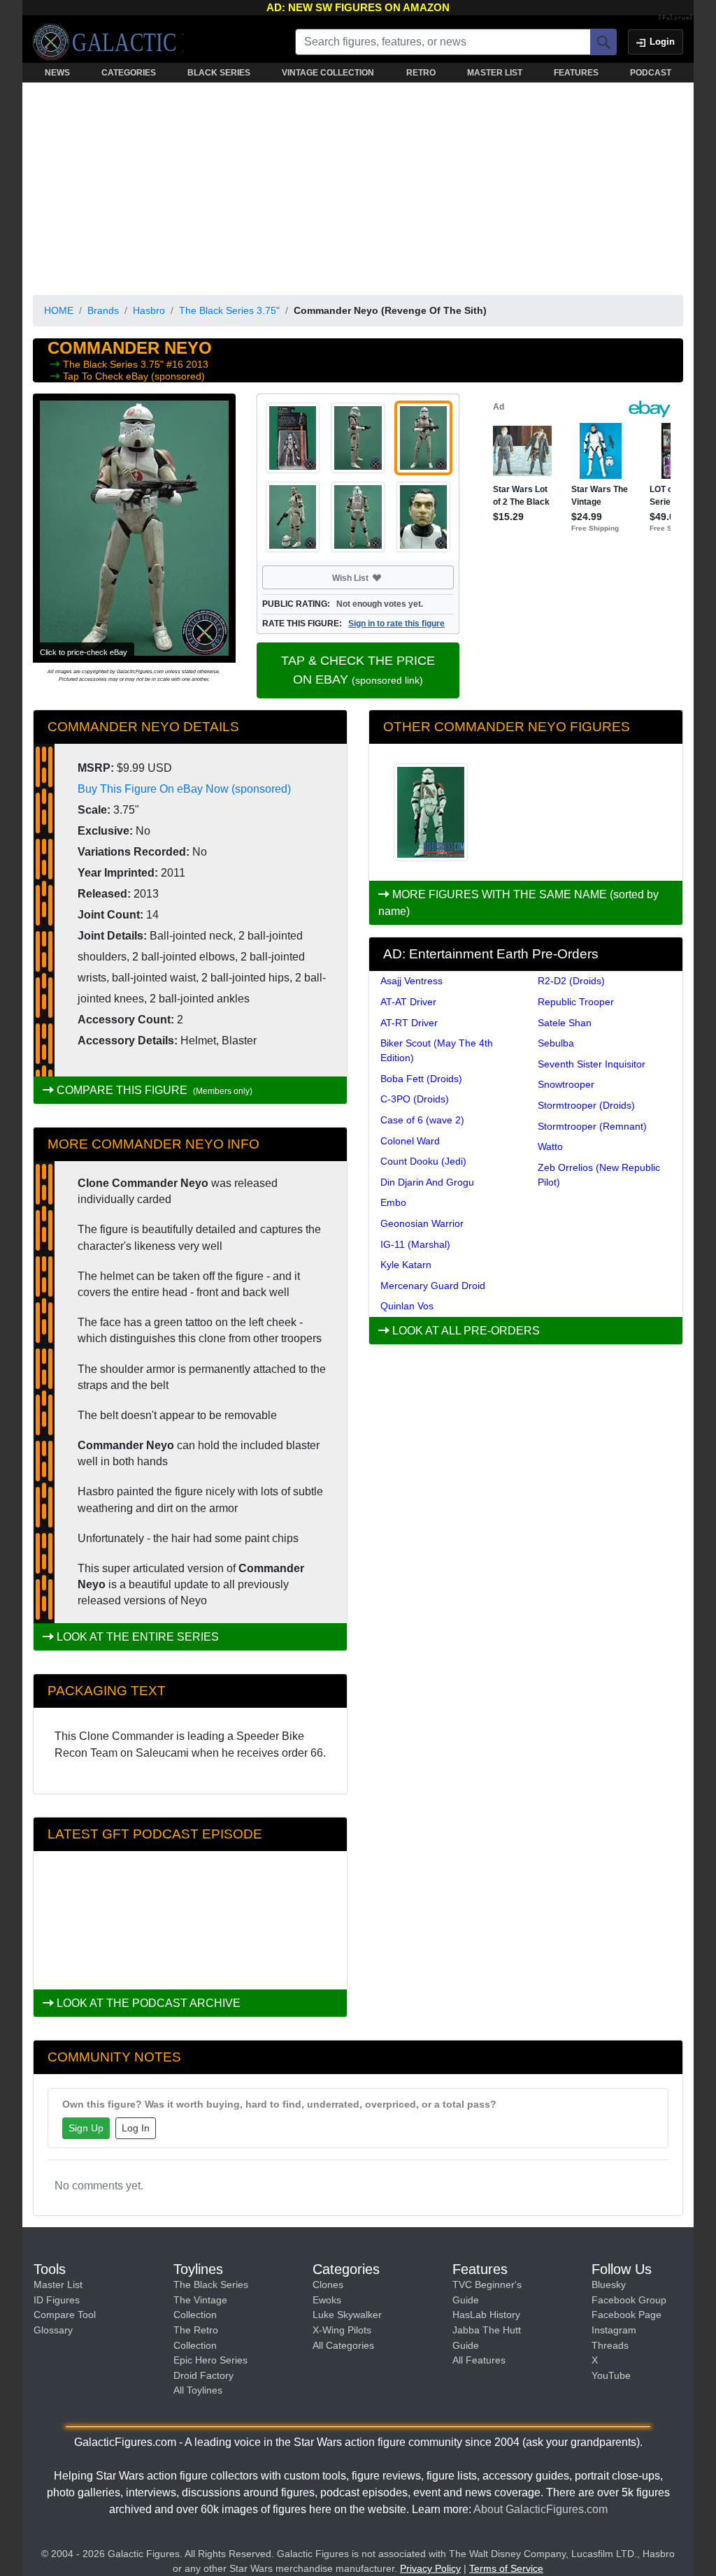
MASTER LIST (495, 73)
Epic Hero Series (210, 2360)
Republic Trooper (576, 1002)
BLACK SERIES (219, 73)
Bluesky (609, 2284)
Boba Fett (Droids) (421, 1079)
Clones (328, 2284)
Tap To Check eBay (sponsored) (134, 376)
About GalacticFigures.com (540, 2509)
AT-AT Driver (408, 1002)
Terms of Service (506, 2568)
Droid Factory (203, 2375)
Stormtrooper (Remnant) (592, 1126)
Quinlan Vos (407, 1306)
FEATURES (576, 73)
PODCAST (651, 73)
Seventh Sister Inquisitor (592, 1064)
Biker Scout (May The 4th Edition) (437, 1050)
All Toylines (198, 2390)
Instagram (614, 2330)
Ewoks (327, 2300)
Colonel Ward (410, 1141)
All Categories (343, 2345)
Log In (136, 2128)
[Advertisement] (358, 186)
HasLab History (486, 2315)
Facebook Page (626, 2315)
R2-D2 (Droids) (571, 981)
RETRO (421, 73)
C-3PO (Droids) (415, 1099)
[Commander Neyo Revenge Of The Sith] (431, 812)
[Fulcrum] (676, 18)
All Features (479, 2360)
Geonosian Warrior (422, 1223)
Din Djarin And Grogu (427, 1182)
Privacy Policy (430, 2568)
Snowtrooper (566, 1084)
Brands (103, 310)
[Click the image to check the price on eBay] (134, 528)
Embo (393, 1202)
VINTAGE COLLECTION (328, 73)
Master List (58, 2284)
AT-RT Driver (409, 1023)
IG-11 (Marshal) (415, 1244)
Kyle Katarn (406, 1265)
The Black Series (211, 2284)
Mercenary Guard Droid (433, 1286)
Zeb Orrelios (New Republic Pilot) (599, 1175)
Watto (550, 1146)
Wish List (377, 577)
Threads (610, 2345)
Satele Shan (565, 1023)
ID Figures (57, 2300)
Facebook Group (629, 2300)
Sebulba (556, 1043)
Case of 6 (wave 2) (422, 1120)
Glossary (53, 2330)
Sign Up (86, 2128)
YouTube (611, 2375)
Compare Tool (65, 2315)
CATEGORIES (129, 73)
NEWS (57, 73)
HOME (59, 310)
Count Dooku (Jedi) (423, 1161)
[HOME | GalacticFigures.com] (108, 42)
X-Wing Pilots (342, 2330)
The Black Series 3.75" (229, 310)
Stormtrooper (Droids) (586, 1105)
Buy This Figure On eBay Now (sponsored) (184, 789)
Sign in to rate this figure (396, 624)
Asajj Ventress (411, 981)
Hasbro (149, 310)
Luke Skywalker (347, 2315)
